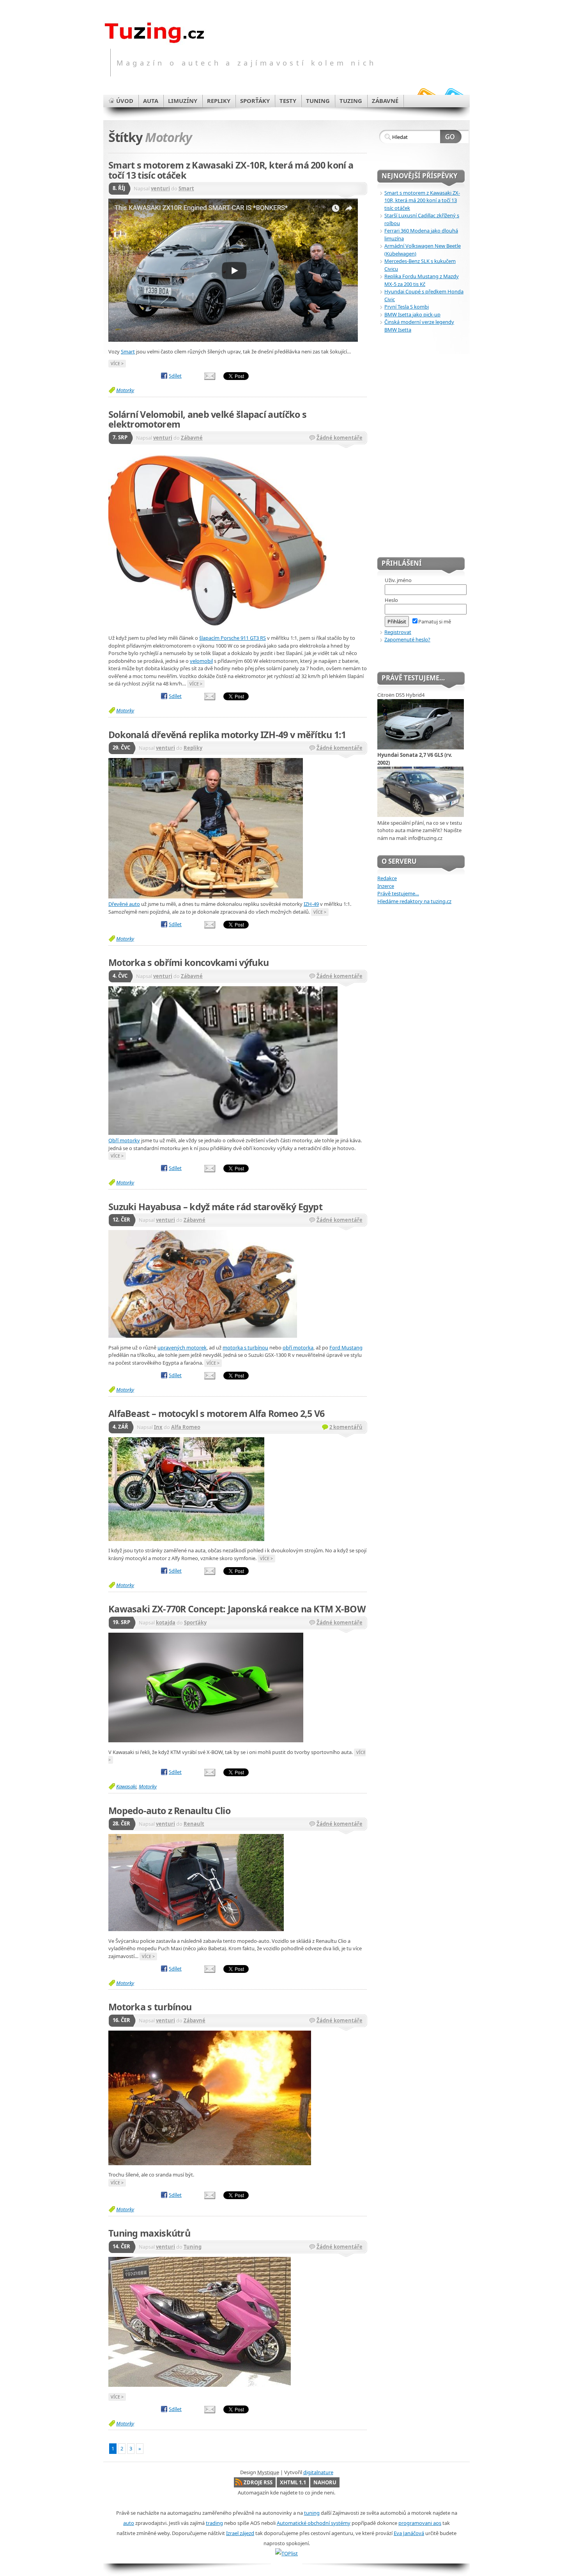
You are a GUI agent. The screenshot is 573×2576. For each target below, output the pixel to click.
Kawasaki (126, 1786)
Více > (117, 363)
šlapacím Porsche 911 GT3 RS (233, 638)
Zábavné (192, 438)
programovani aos (420, 2523)
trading (214, 2523)
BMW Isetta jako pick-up (412, 314)
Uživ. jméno (398, 580)
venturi (160, 188)
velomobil (201, 661)
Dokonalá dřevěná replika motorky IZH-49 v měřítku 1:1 (227, 735)
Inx (158, 1427)
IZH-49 (311, 904)
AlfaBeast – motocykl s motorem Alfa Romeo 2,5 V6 (216, 1413)
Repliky (193, 748)
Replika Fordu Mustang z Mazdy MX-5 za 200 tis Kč (422, 280)
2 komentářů (346, 1427)
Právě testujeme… (398, 893)
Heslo (391, 600)
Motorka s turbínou (150, 2007)
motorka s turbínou (245, 1347)
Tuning (193, 2247)
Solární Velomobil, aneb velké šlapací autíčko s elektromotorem (207, 419)
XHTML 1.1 (293, 2482)
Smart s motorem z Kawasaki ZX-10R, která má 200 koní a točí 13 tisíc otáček (231, 170)
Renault (194, 1824)
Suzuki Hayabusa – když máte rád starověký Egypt (215, 1207)
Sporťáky (195, 1623)
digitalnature (318, 2472)
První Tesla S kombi (407, 307)
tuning (312, 2513)
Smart (186, 188)
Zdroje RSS (258, 2482)
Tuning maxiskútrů (149, 2233)
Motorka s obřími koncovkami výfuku (188, 962)
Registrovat (398, 632)
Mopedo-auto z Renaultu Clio (169, 1811)
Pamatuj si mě (435, 621)
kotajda (166, 1623)
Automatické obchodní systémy (314, 2523)
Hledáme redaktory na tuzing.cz (414, 901)
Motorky (125, 390)
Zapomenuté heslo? (407, 639)
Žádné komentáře (340, 438)
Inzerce (386, 886)
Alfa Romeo (186, 1427)
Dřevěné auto (124, 904)
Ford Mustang (346, 1347)
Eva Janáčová (409, 2533)
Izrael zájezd (240, 2533)
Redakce (387, 878)
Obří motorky (124, 1140)
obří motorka (298, 1347)
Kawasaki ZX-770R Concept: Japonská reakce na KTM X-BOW (237, 1609)
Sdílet (175, 376)
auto (129, 2523)
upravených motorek (182, 1347)
